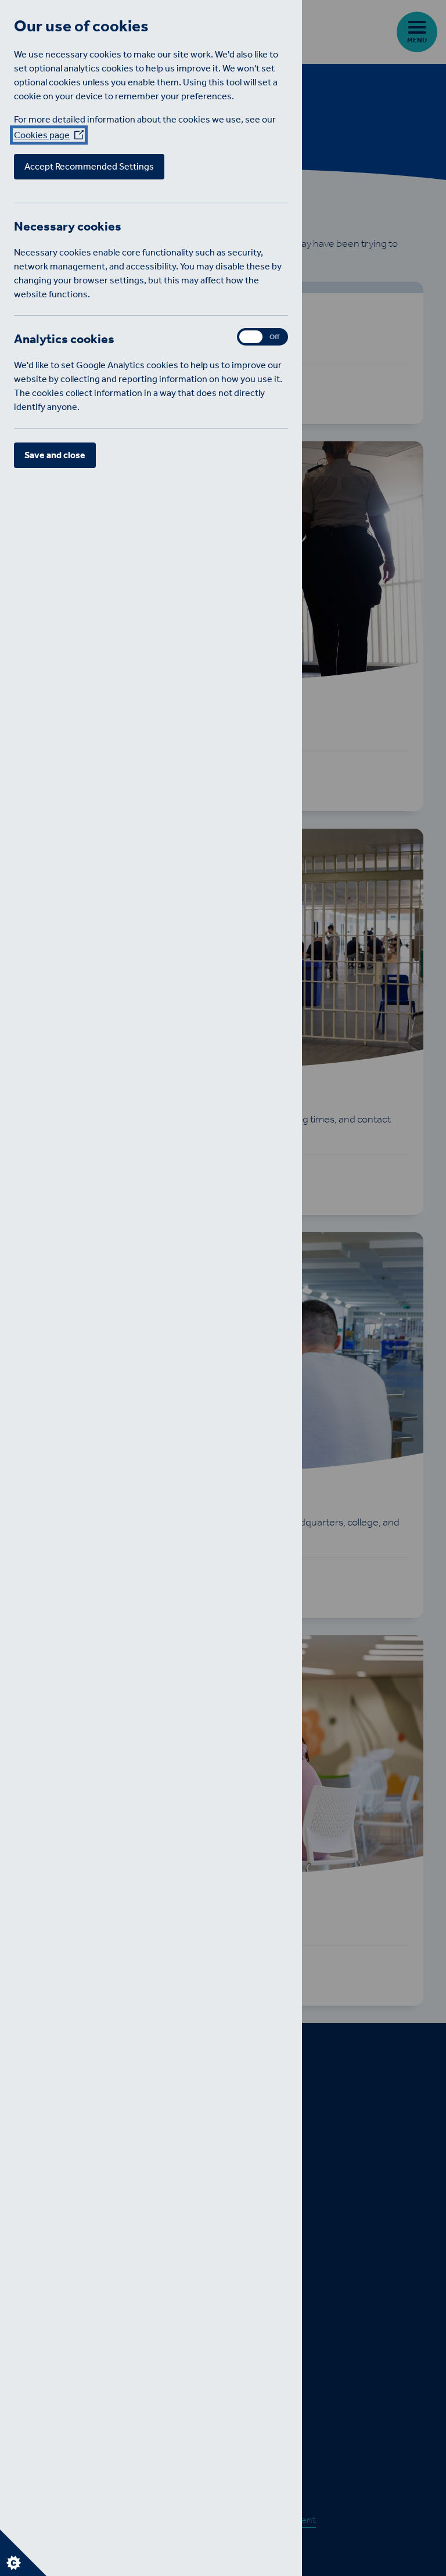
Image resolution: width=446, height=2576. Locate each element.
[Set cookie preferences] (23, 2553)
